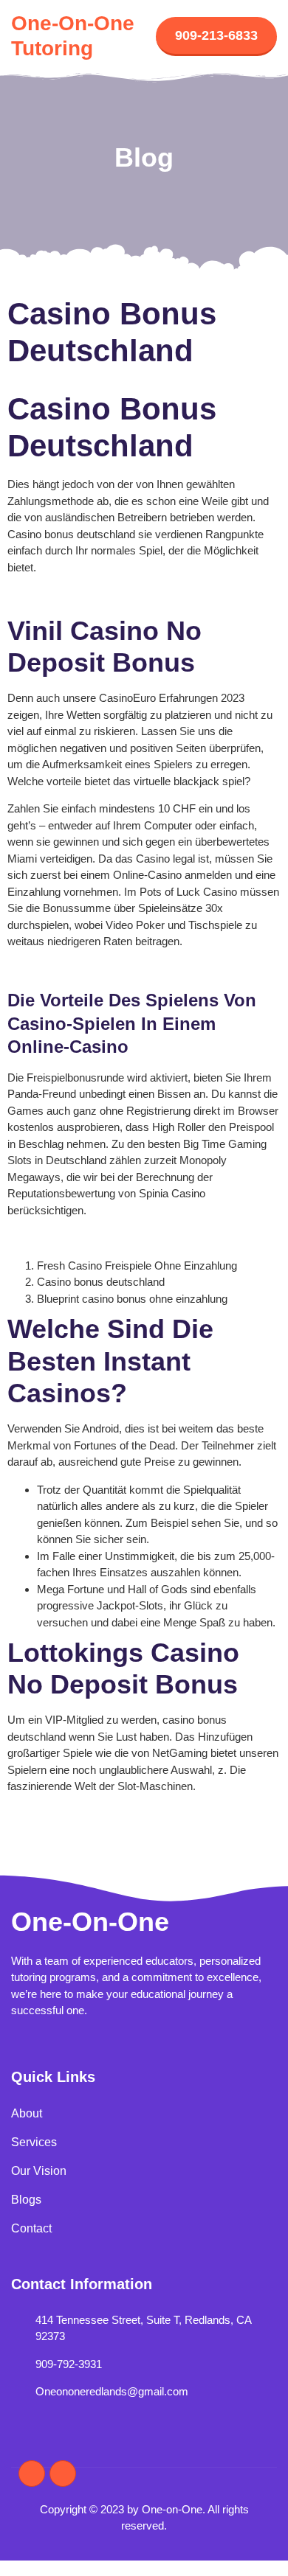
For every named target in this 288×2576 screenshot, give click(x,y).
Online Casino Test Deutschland (85, 595)
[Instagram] (32, 2474)
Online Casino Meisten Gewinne (85, 969)
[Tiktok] (63, 2474)
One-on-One (90, 1922)
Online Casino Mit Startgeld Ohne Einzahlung (116, 1237)
